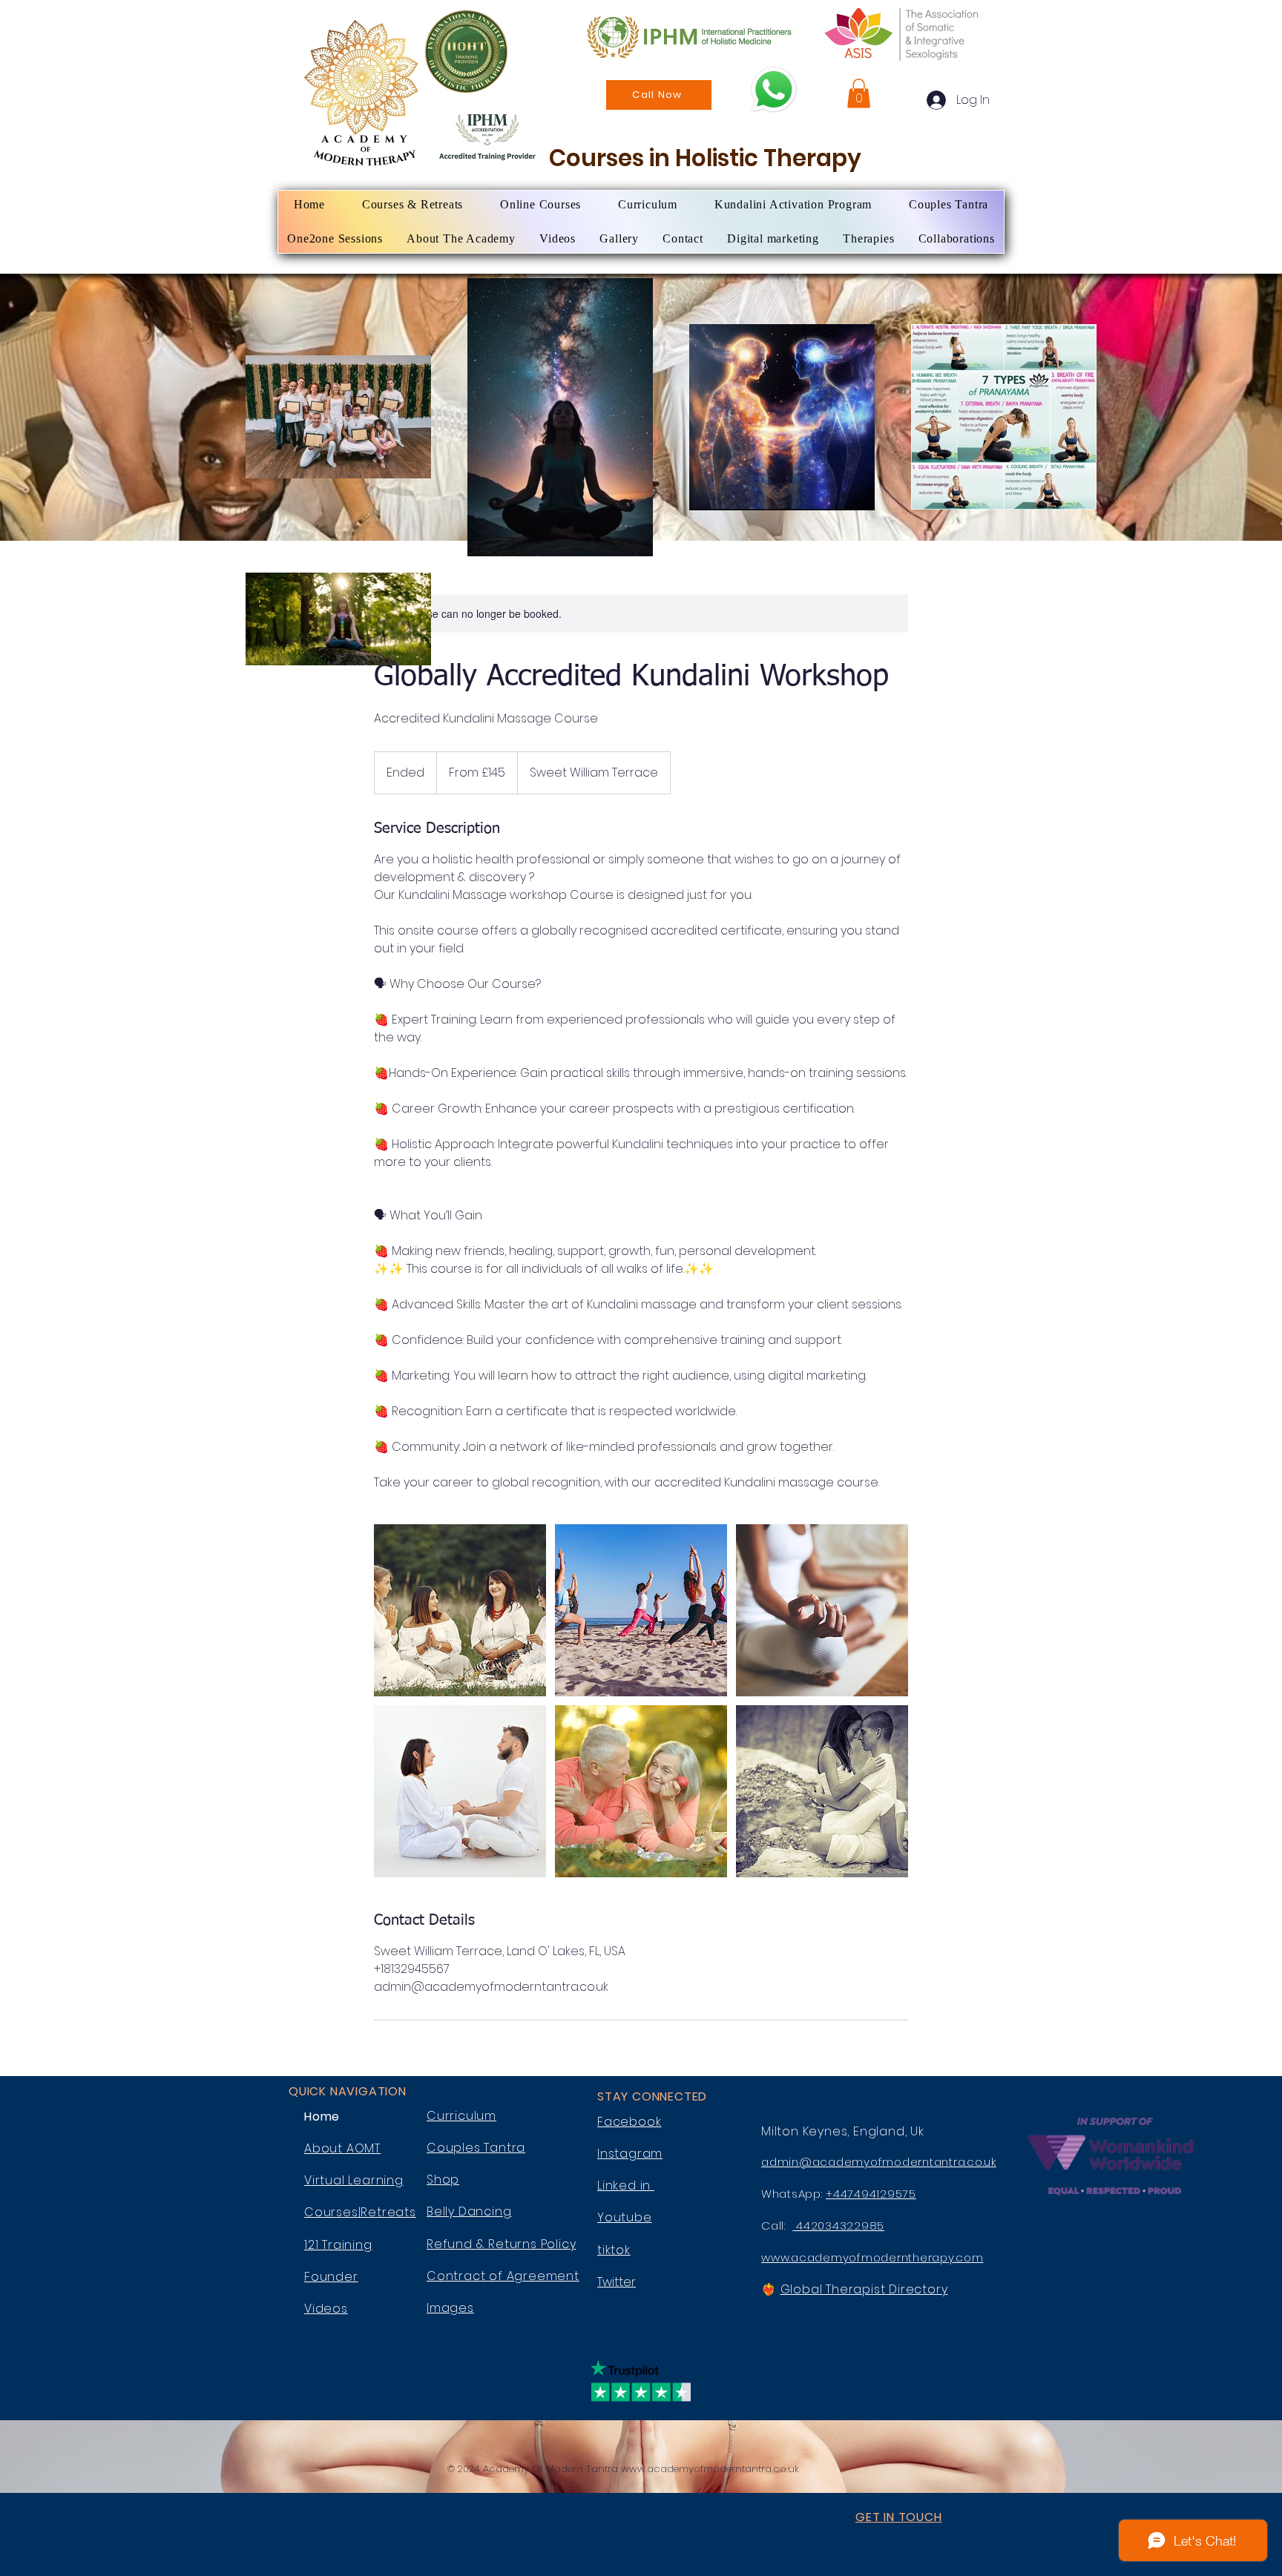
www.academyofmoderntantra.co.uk (710, 2469)
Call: (777, 2226)
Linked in (626, 2185)
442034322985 (838, 2226)
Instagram (630, 2154)
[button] (859, 93)
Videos (326, 2309)
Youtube (625, 2217)
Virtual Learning (354, 2180)
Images (450, 2308)
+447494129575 (871, 2194)
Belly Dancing (469, 2211)
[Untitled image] (460, 1610)
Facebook (629, 2122)
